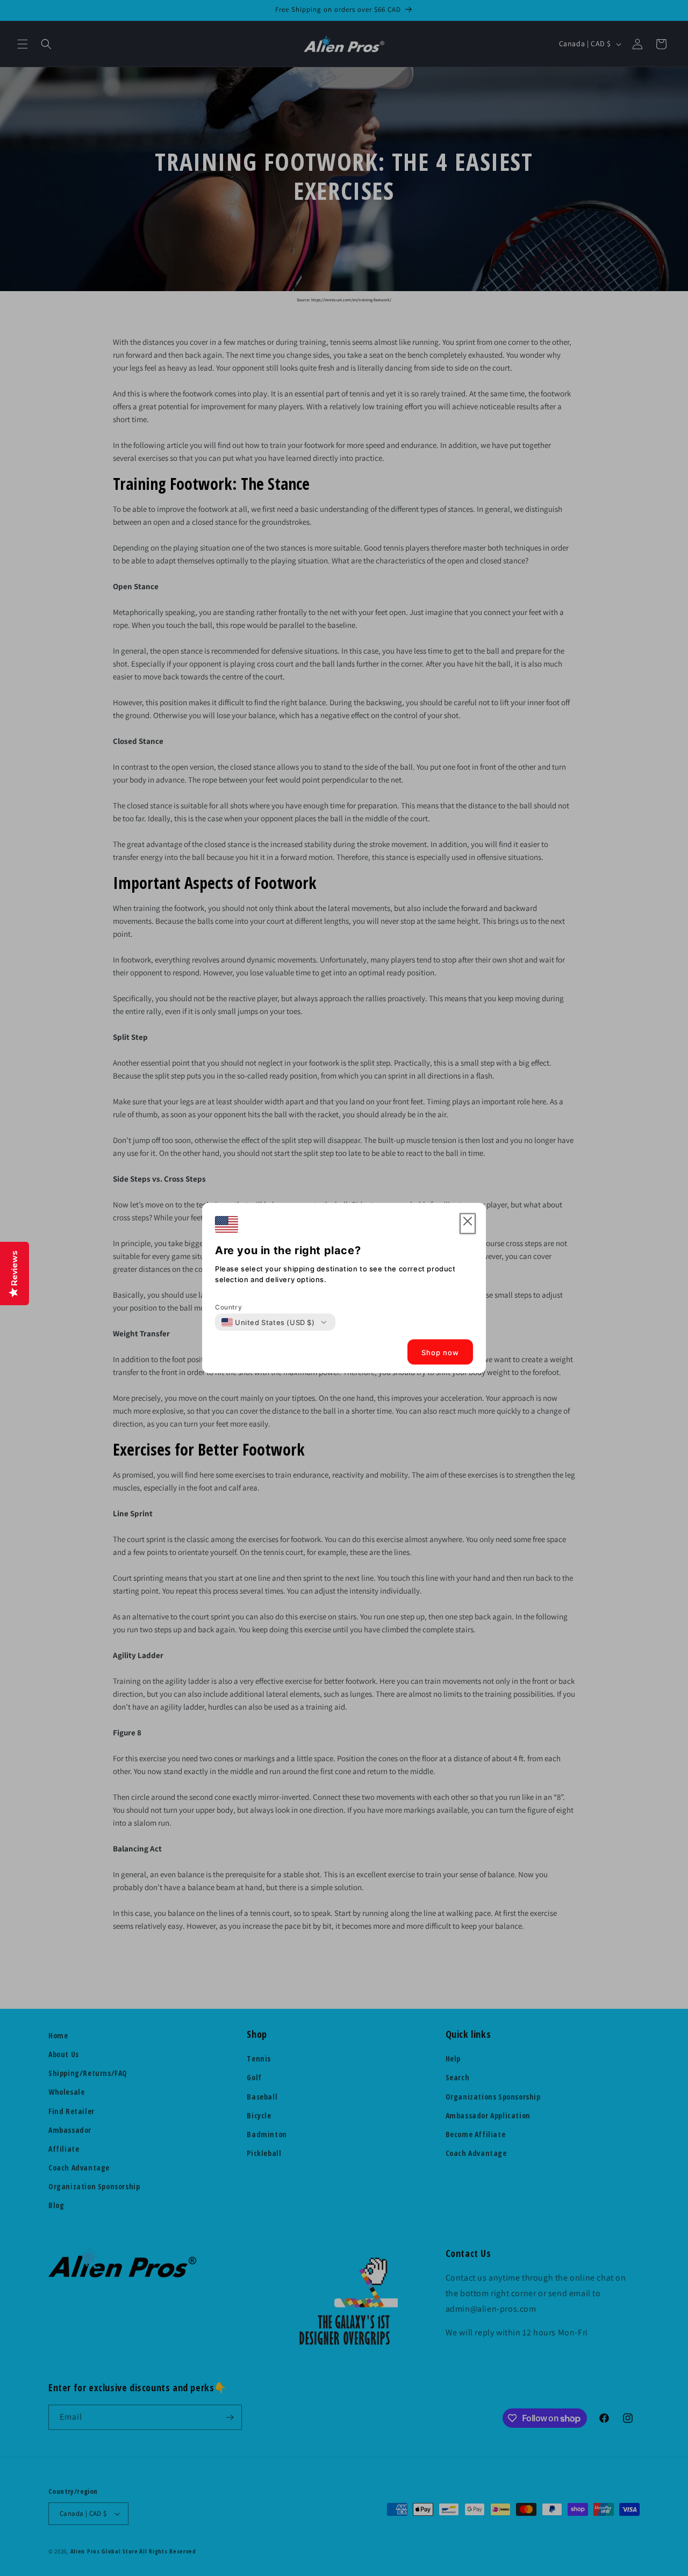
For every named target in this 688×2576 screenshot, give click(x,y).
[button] (468, 1224)
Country (228, 1307)
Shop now (440, 1352)
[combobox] (268, 1322)
